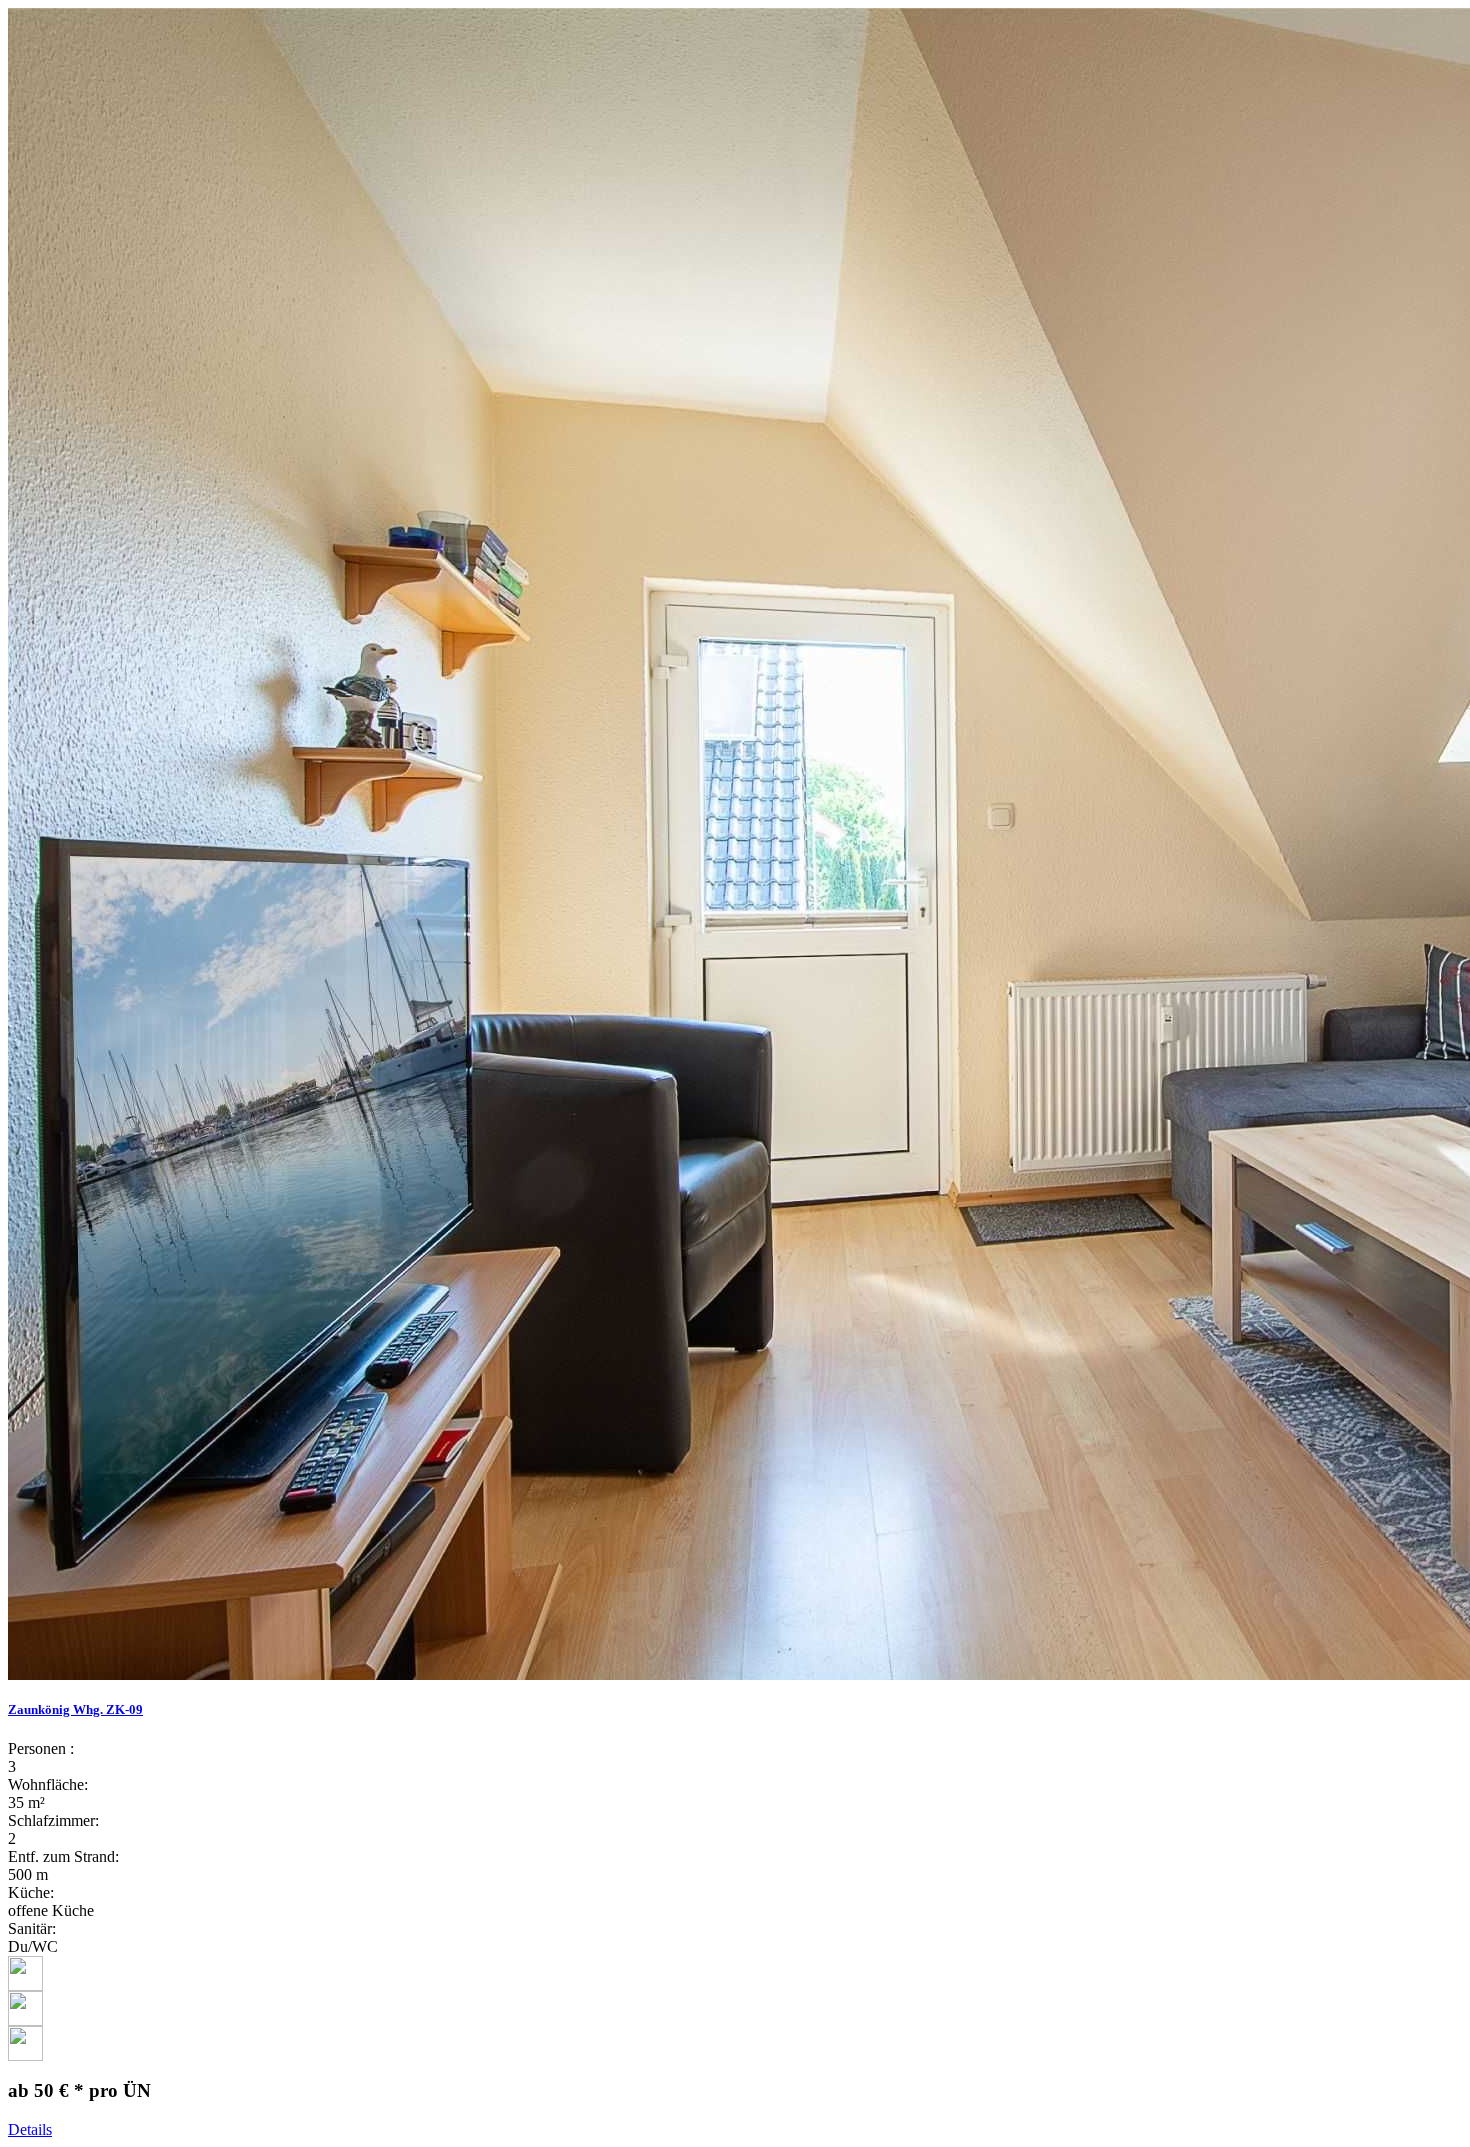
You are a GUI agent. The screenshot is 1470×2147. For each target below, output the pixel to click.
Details (30, 2129)
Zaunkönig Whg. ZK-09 (75, 1709)
